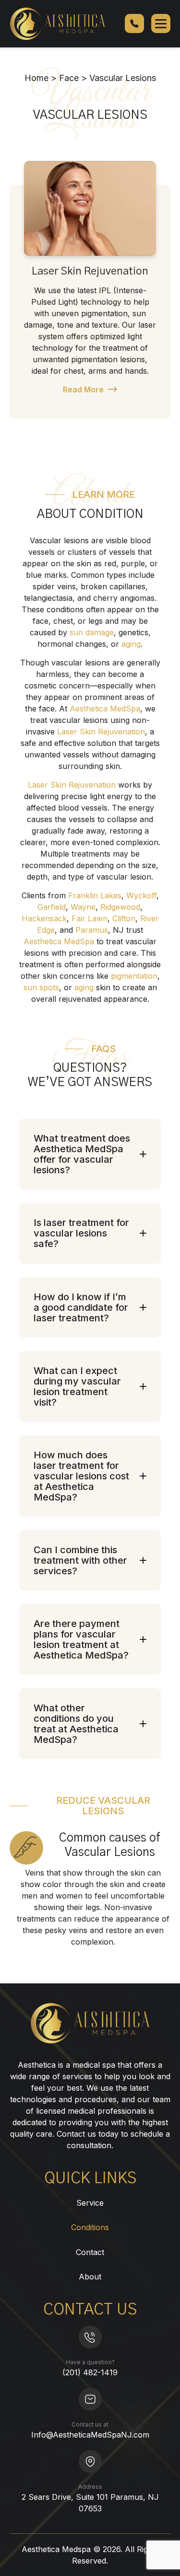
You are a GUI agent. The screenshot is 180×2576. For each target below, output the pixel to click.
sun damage (92, 632)
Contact (90, 2252)
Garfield (52, 907)
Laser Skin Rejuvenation (90, 271)
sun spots (41, 987)
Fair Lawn (90, 918)
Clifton (124, 918)
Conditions (90, 2227)
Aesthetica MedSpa (105, 709)
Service (90, 2203)
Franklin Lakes (95, 895)
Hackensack (44, 918)
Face (69, 78)
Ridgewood (120, 907)
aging (131, 644)
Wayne (83, 907)
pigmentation (134, 976)
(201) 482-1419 (90, 2372)
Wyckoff (141, 895)
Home (36, 78)
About (90, 2277)
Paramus (92, 930)
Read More (83, 389)
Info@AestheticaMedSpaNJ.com (90, 2435)
